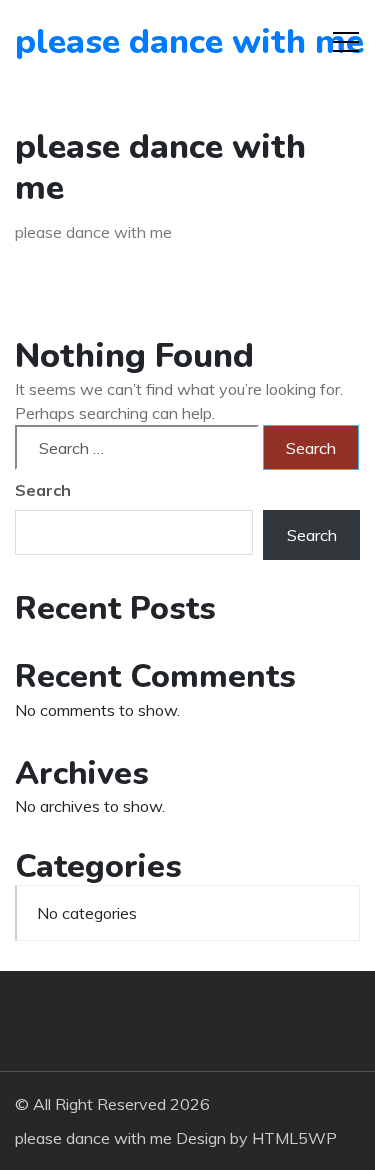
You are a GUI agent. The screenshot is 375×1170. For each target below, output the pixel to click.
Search (43, 490)
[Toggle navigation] (346, 42)
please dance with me (129, 42)
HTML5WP (294, 1138)
